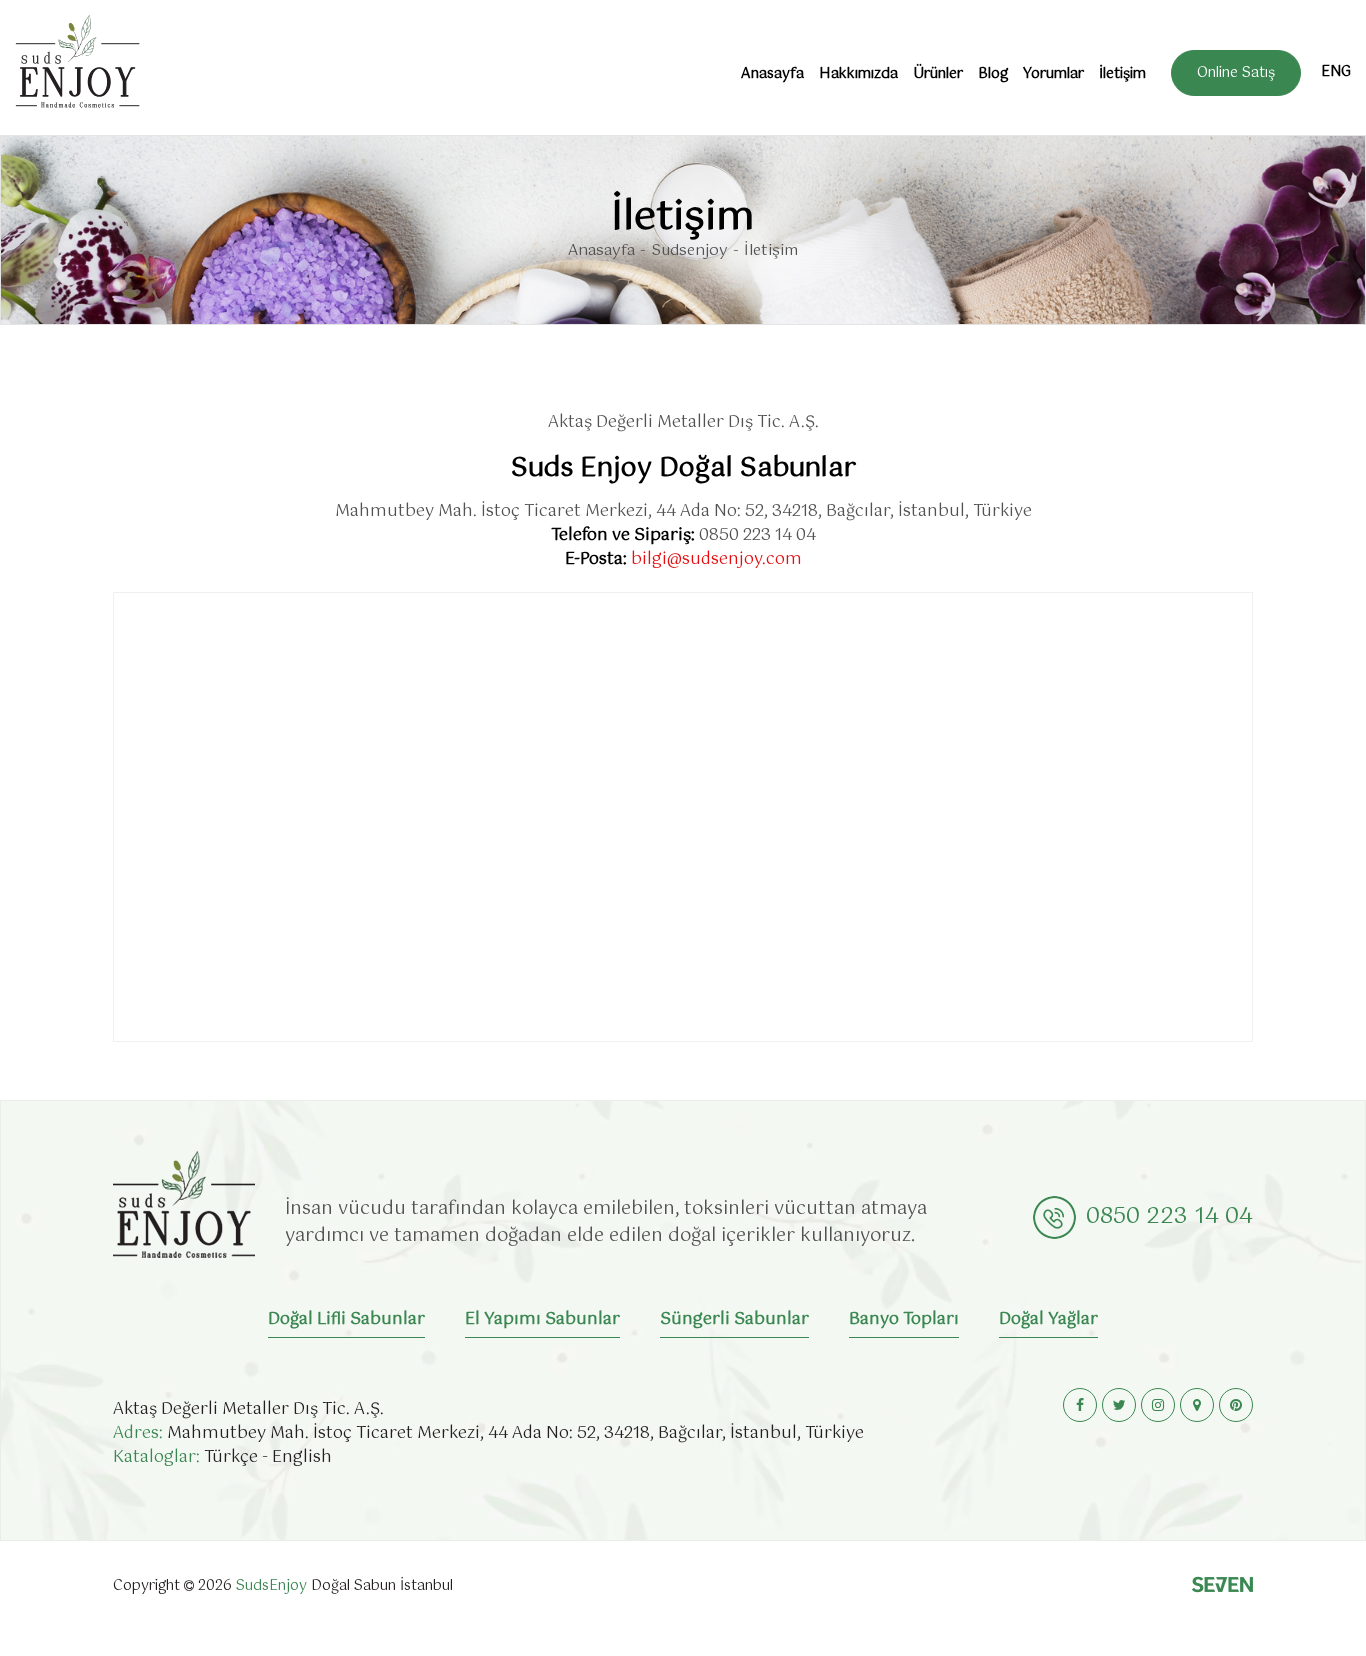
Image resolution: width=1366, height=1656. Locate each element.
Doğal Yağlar (1048, 1320)
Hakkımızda (858, 74)
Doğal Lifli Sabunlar (346, 1320)
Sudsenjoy (689, 251)
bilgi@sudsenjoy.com (716, 559)
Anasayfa (772, 74)
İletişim (1122, 74)
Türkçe (231, 1457)
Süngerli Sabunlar (734, 1320)
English (302, 1457)
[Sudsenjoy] (77, 61)
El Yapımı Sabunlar (542, 1320)
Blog (993, 74)
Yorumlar (1053, 74)
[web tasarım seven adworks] (1222, 1588)
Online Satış (1236, 73)
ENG (1336, 72)
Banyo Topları (904, 1320)
